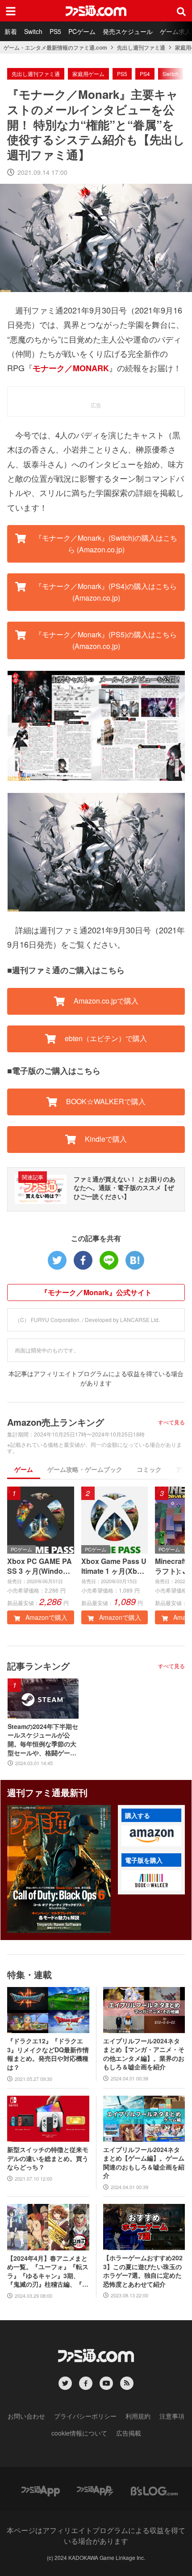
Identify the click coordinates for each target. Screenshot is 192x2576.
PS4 (145, 74)
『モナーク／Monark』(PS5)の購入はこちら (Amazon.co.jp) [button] (105, 640)
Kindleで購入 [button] (105, 1139)
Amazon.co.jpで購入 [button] (105, 1001)
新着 (11, 31)
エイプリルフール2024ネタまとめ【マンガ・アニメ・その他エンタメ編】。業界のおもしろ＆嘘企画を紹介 (144, 2054)
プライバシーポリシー (85, 2416)
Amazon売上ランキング (56, 1422)
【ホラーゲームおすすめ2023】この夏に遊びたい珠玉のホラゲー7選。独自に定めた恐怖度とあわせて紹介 (143, 2271)
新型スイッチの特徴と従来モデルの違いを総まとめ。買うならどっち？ (48, 2158)
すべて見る (171, 1422)
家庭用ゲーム (88, 74)
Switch (33, 31)
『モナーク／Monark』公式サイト (96, 1292)
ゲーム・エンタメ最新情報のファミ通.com (55, 47)
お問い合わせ (26, 2416)
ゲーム (24, 1469)
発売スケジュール (128, 31)
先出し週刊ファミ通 (141, 47)
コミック (149, 1469)
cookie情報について (79, 2433)
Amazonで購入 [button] (46, 1617)
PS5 (55, 31)
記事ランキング (38, 1666)
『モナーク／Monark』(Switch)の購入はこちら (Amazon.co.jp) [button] (105, 544)
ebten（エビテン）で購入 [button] (105, 1038)
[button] (151, 1836)
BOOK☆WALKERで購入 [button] (105, 1101)
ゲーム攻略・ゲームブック (85, 1469)
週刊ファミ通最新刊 (47, 1792)
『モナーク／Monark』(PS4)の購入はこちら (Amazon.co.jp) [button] (105, 592)
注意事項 (172, 2416)
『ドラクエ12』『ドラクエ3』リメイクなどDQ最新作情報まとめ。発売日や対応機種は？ (48, 2054)
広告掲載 (129, 2433)
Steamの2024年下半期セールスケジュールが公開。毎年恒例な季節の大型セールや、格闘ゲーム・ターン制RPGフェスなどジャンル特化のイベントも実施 (43, 1740)
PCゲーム (82, 31)
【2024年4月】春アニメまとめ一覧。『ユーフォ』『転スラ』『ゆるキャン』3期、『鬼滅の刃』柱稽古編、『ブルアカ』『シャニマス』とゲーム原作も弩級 (48, 2271)
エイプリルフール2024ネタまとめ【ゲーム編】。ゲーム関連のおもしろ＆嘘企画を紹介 (144, 2163)
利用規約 (138, 2416)
